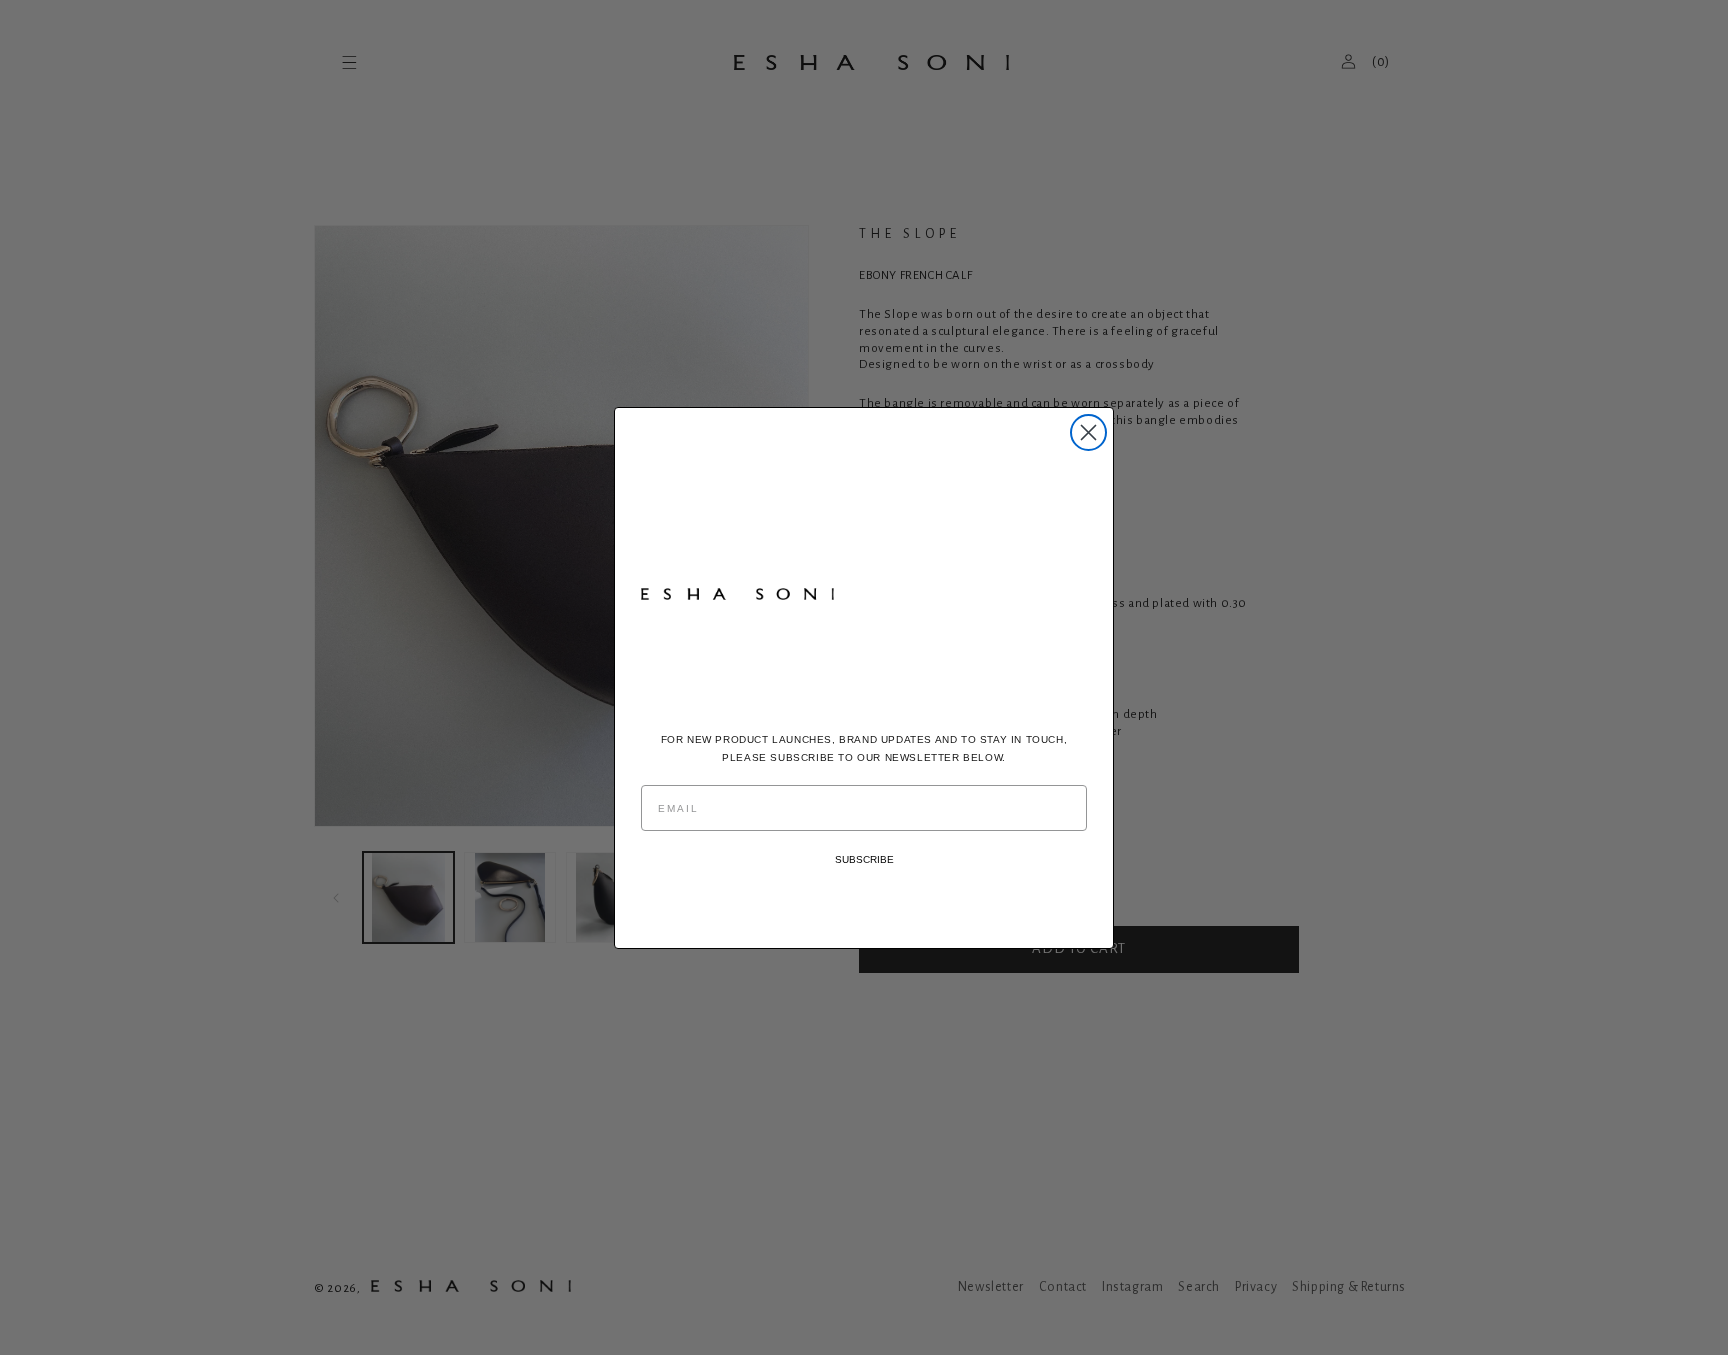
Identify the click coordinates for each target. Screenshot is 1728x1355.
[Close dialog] (1088, 432)
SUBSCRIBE (864, 859)
